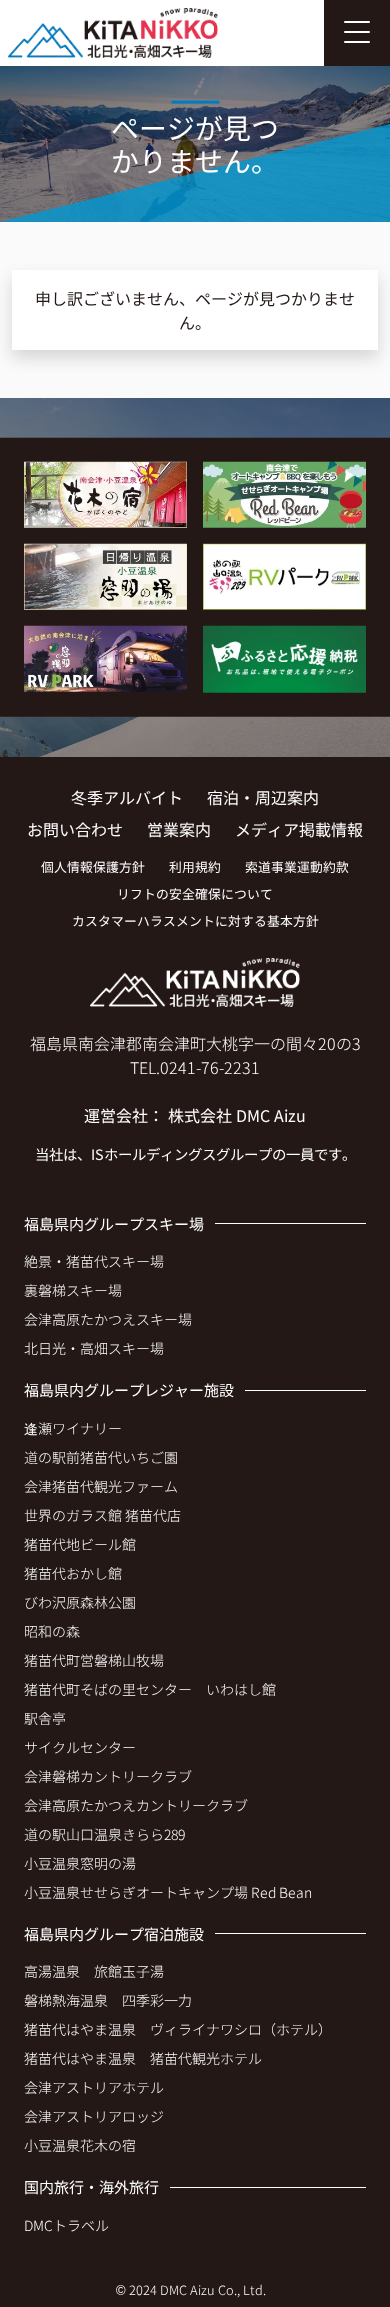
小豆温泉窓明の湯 (80, 1863)
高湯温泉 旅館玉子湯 (94, 1971)
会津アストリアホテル (94, 2087)
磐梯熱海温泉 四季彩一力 (108, 2000)
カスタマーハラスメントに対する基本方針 (195, 920)
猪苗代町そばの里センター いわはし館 (150, 1689)
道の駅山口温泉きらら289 (104, 1834)
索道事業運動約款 (297, 866)
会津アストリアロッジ (94, 2116)
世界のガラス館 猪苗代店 (102, 1515)
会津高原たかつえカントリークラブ (136, 1805)
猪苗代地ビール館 (80, 1544)
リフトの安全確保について (195, 893)
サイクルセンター (80, 1747)
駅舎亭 (45, 1718)
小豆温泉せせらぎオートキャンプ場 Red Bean (168, 1892)
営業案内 (179, 829)
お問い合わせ (75, 829)
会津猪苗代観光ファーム (101, 1486)
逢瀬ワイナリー (73, 1428)
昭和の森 (52, 1631)
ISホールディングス (153, 1153)
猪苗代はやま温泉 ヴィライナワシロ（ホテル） (178, 2029)
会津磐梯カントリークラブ (108, 1776)
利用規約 (195, 866)
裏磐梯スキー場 (73, 1290)
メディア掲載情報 (299, 829)
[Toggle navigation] (357, 33)
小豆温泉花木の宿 (80, 2145)
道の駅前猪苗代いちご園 (101, 1457)
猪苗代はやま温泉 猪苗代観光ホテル (143, 2058)
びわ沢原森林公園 (80, 1602)
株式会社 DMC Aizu (237, 1115)
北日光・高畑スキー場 (94, 1348)
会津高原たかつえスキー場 (108, 1319)
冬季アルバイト (127, 797)
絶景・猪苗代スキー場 (94, 1261)
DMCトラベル (66, 2225)
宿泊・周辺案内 (263, 797)
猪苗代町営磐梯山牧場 (94, 1660)
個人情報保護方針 (93, 866)
